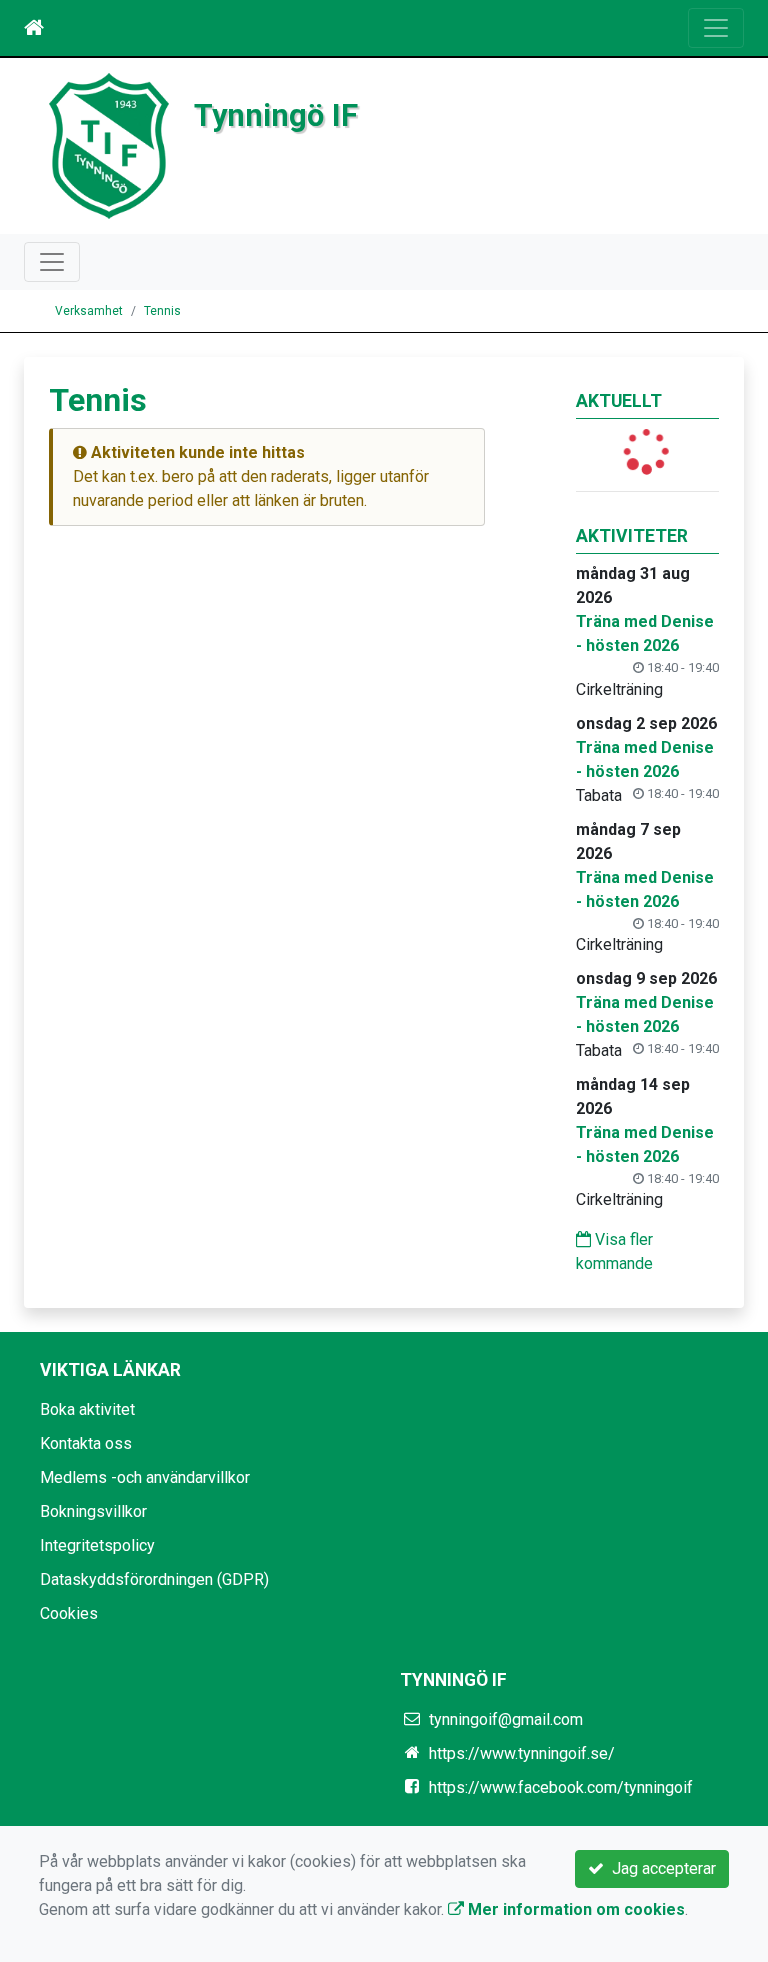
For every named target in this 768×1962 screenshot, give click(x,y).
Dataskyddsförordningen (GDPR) (154, 1579)
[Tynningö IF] (109, 144)
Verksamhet (89, 311)
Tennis (162, 311)
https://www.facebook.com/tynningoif (561, 1787)
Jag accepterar (660, 1868)
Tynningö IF (276, 115)
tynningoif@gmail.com (506, 1719)
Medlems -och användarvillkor (145, 1477)
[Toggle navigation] (716, 28)
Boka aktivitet (87, 1409)
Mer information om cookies (574, 1909)
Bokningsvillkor (93, 1511)
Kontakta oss (86, 1443)
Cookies (69, 1613)
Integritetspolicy (97, 1545)
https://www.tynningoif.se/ (522, 1753)
